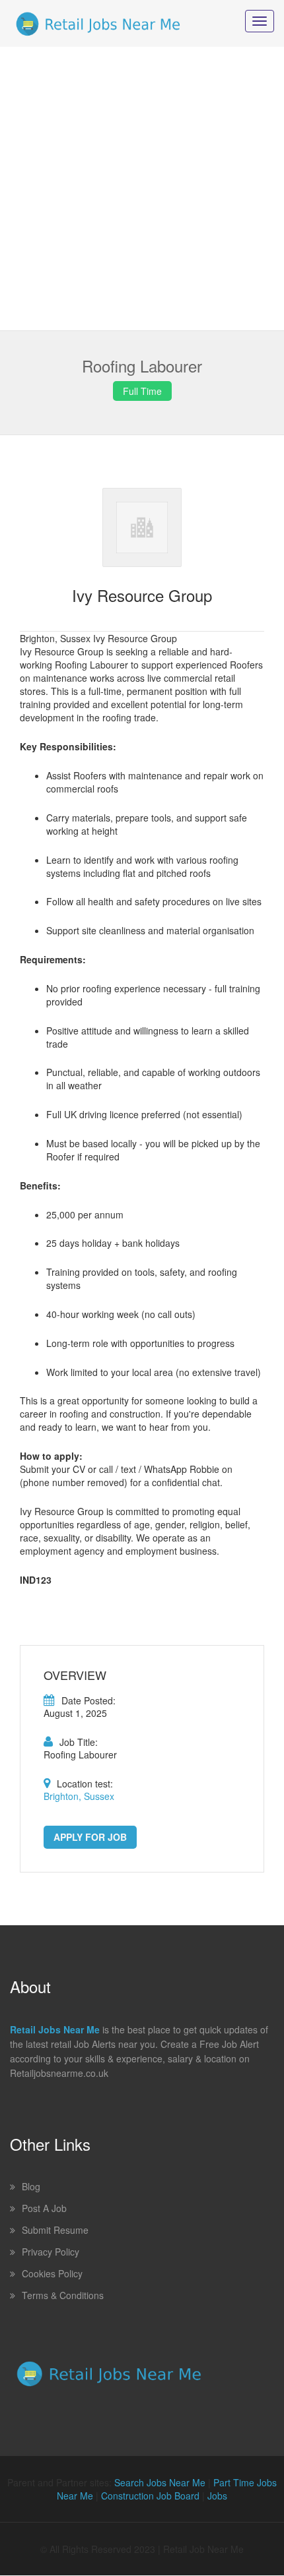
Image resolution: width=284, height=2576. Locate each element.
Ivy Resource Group (142, 595)
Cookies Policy (52, 2273)
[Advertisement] (142, 189)
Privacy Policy (51, 2252)
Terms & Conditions (63, 2295)
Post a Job (44, 2208)
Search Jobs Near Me (160, 2482)
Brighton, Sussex (79, 1796)
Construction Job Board (150, 2496)
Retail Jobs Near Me (55, 2029)
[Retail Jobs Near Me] (98, 23)
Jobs (217, 2496)
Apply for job (90, 1837)
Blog (31, 2186)
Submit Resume (55, 2230)
